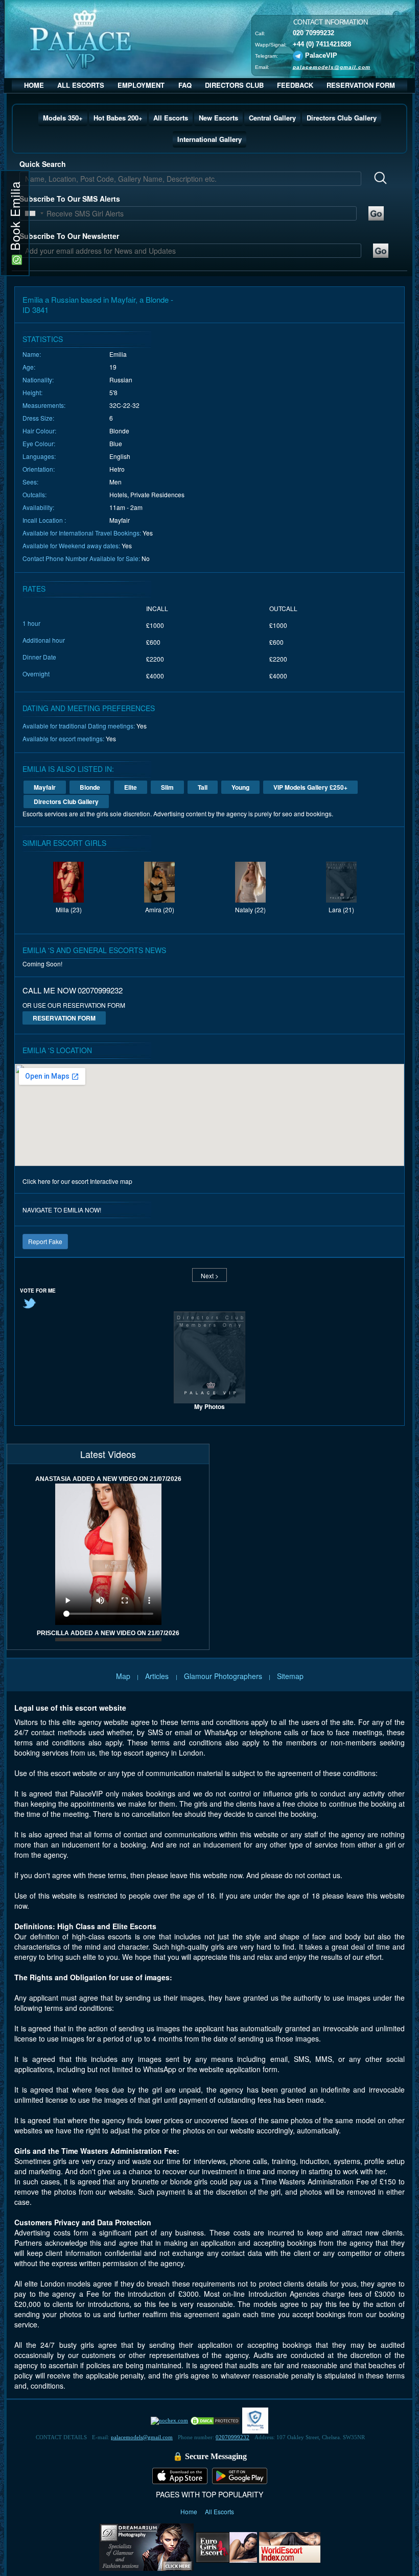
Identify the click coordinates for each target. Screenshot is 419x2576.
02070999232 (232, 2437)
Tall (203, 787)
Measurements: (44, 405)
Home (190, 2511)
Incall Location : (44, 520)
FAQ (185, 85)
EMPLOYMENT (141, 85)
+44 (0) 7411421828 (322, 44)
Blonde (90, 787)
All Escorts (171, 118)
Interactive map (111, 1181)
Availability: (38, 507)
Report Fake (45, 1241)
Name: (32, 354)
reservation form (64, 1018)
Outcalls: (34, 494)
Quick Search (43, 164)
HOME (34, 85)
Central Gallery (272, 118)
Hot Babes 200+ (118, 118)
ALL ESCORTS (81, 85)
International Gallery (209, 139)
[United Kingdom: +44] (30, 213)
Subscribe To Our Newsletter (69, 236)
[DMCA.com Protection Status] (215, 2420)
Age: (29, 367)
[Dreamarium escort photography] (146, 2546)
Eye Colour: (39, 443)
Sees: (30, 482)
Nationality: (38, 380)
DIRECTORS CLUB (234, 85)
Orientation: (39, 469)
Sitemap (290, 1676)
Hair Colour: (39, 431)
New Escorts (218, 118)
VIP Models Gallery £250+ (310, 787)
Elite (131, 787)
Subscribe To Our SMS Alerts (70, 199)
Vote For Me (38, 1291)
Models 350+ (63, 118)
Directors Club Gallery (342, 118)
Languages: (39, 456)
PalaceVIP (321, 55)
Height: (32, 392)
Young (240, 787)
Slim (167, 787)
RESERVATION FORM (361, 85)
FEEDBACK (295, 85)
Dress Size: (38, 418)
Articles (158, 1676)
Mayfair (45, 787)
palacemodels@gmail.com (332, 67)
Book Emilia (15, 218)
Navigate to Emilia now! (62, 1210)
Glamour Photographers (223, 1676)
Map (123, 1676)
